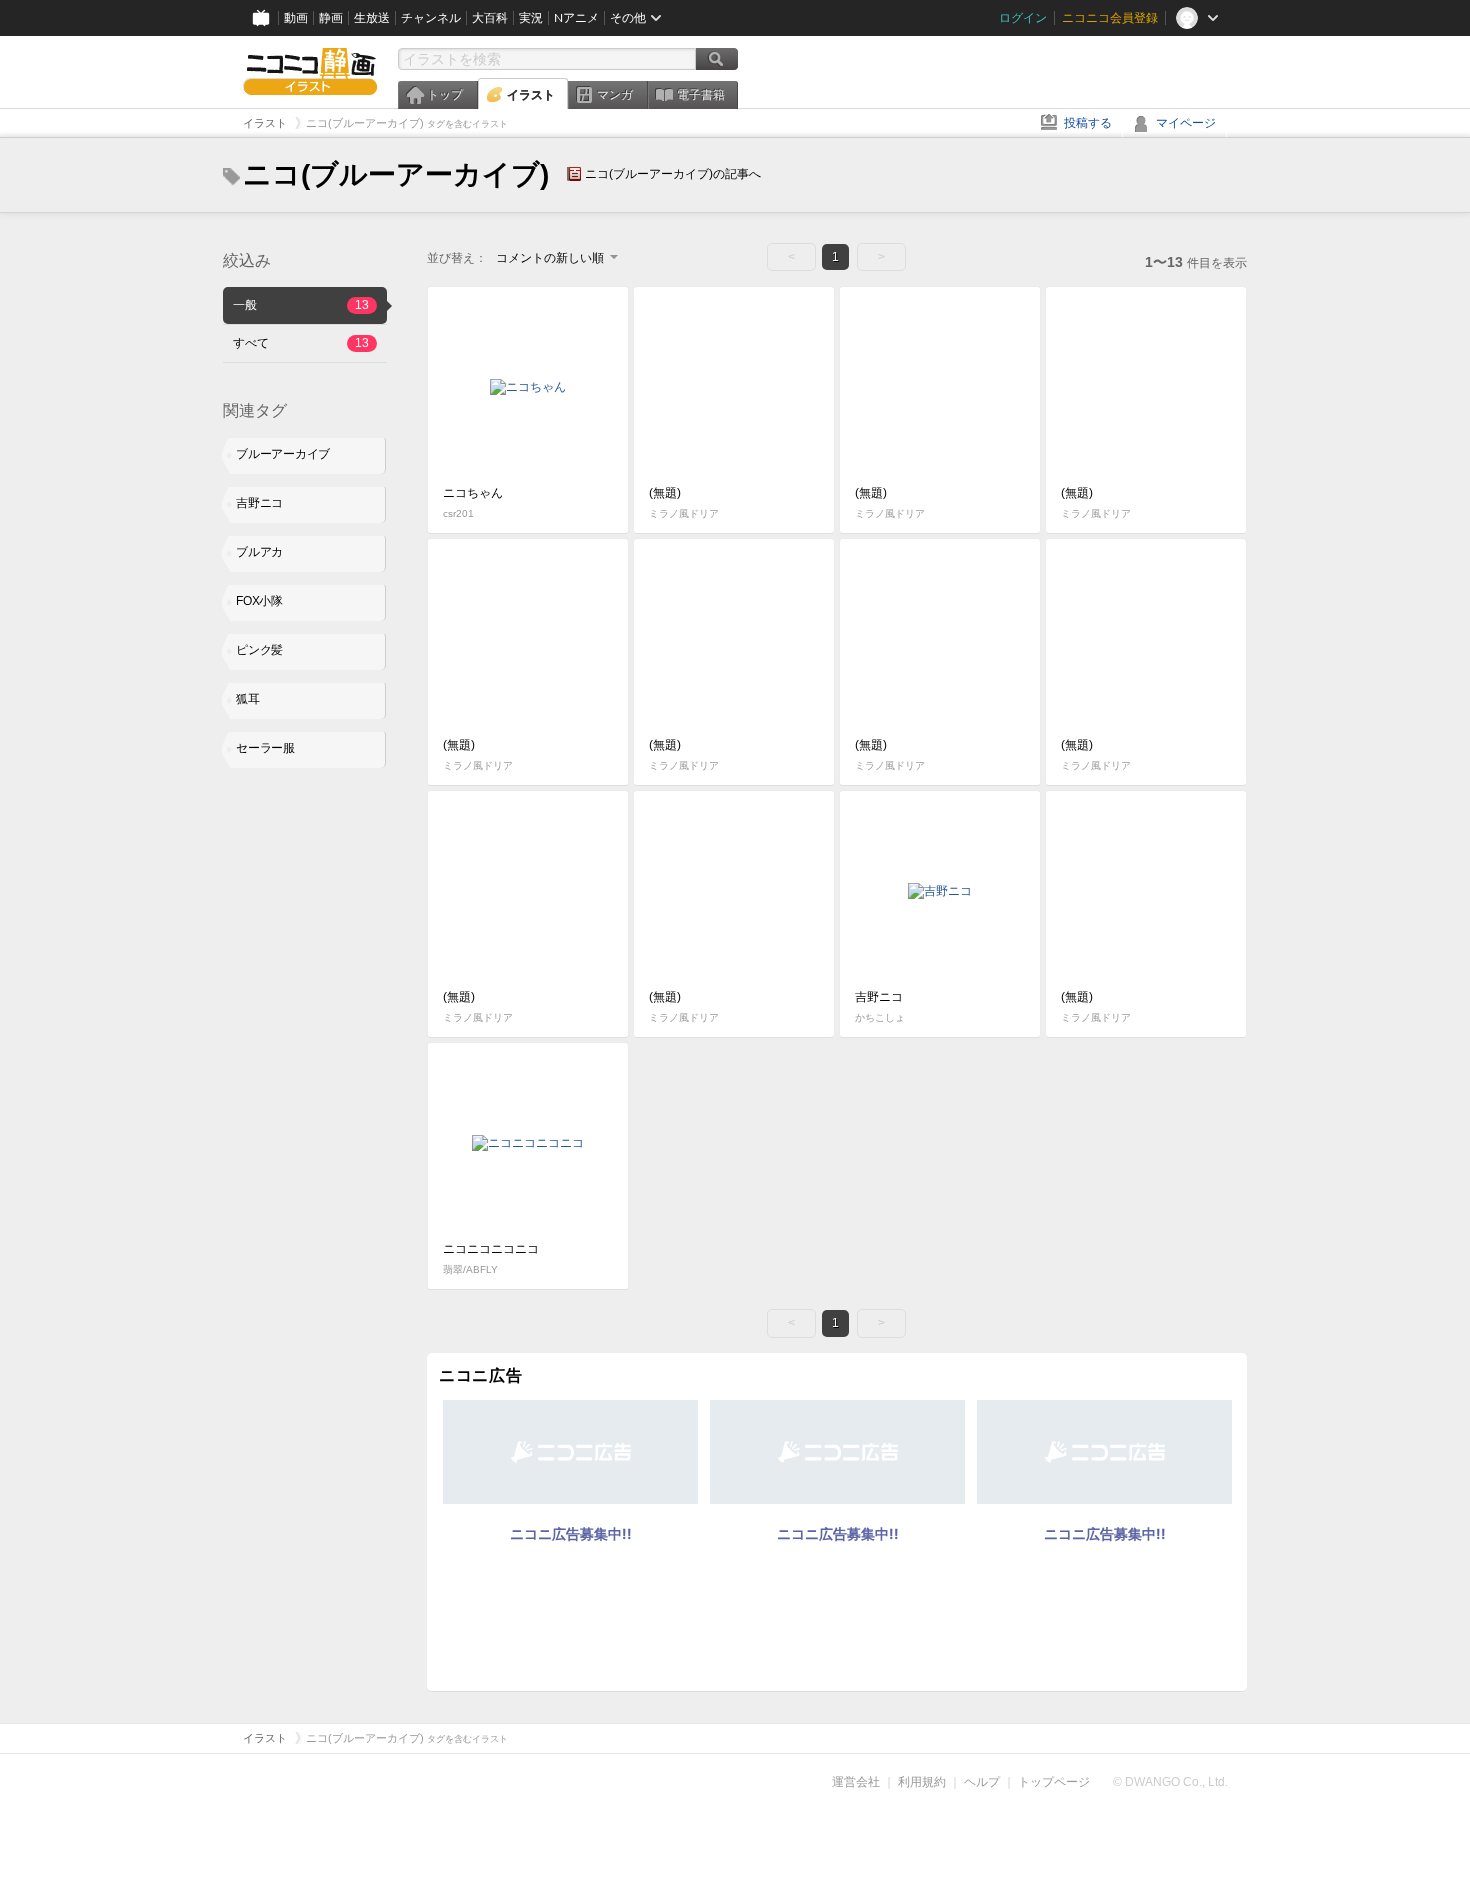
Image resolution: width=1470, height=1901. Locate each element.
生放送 (372, 18)
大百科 (490, 18)
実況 (531, 18)
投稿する (1088, 123)
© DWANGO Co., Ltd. (1170, 1782)
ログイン (1023, 18)
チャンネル (431, 18)
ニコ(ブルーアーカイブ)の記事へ (673, 174)
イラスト (531, 95)
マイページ (1186, 123)
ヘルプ (982, 1782)
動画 (296, 18)
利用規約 (922, 1782)
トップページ (1054, 1782)
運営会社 (856, 1782)
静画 (331, 18)
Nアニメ (576, 18)
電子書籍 (701, 95)
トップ (445, 95)
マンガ (615, 95)
